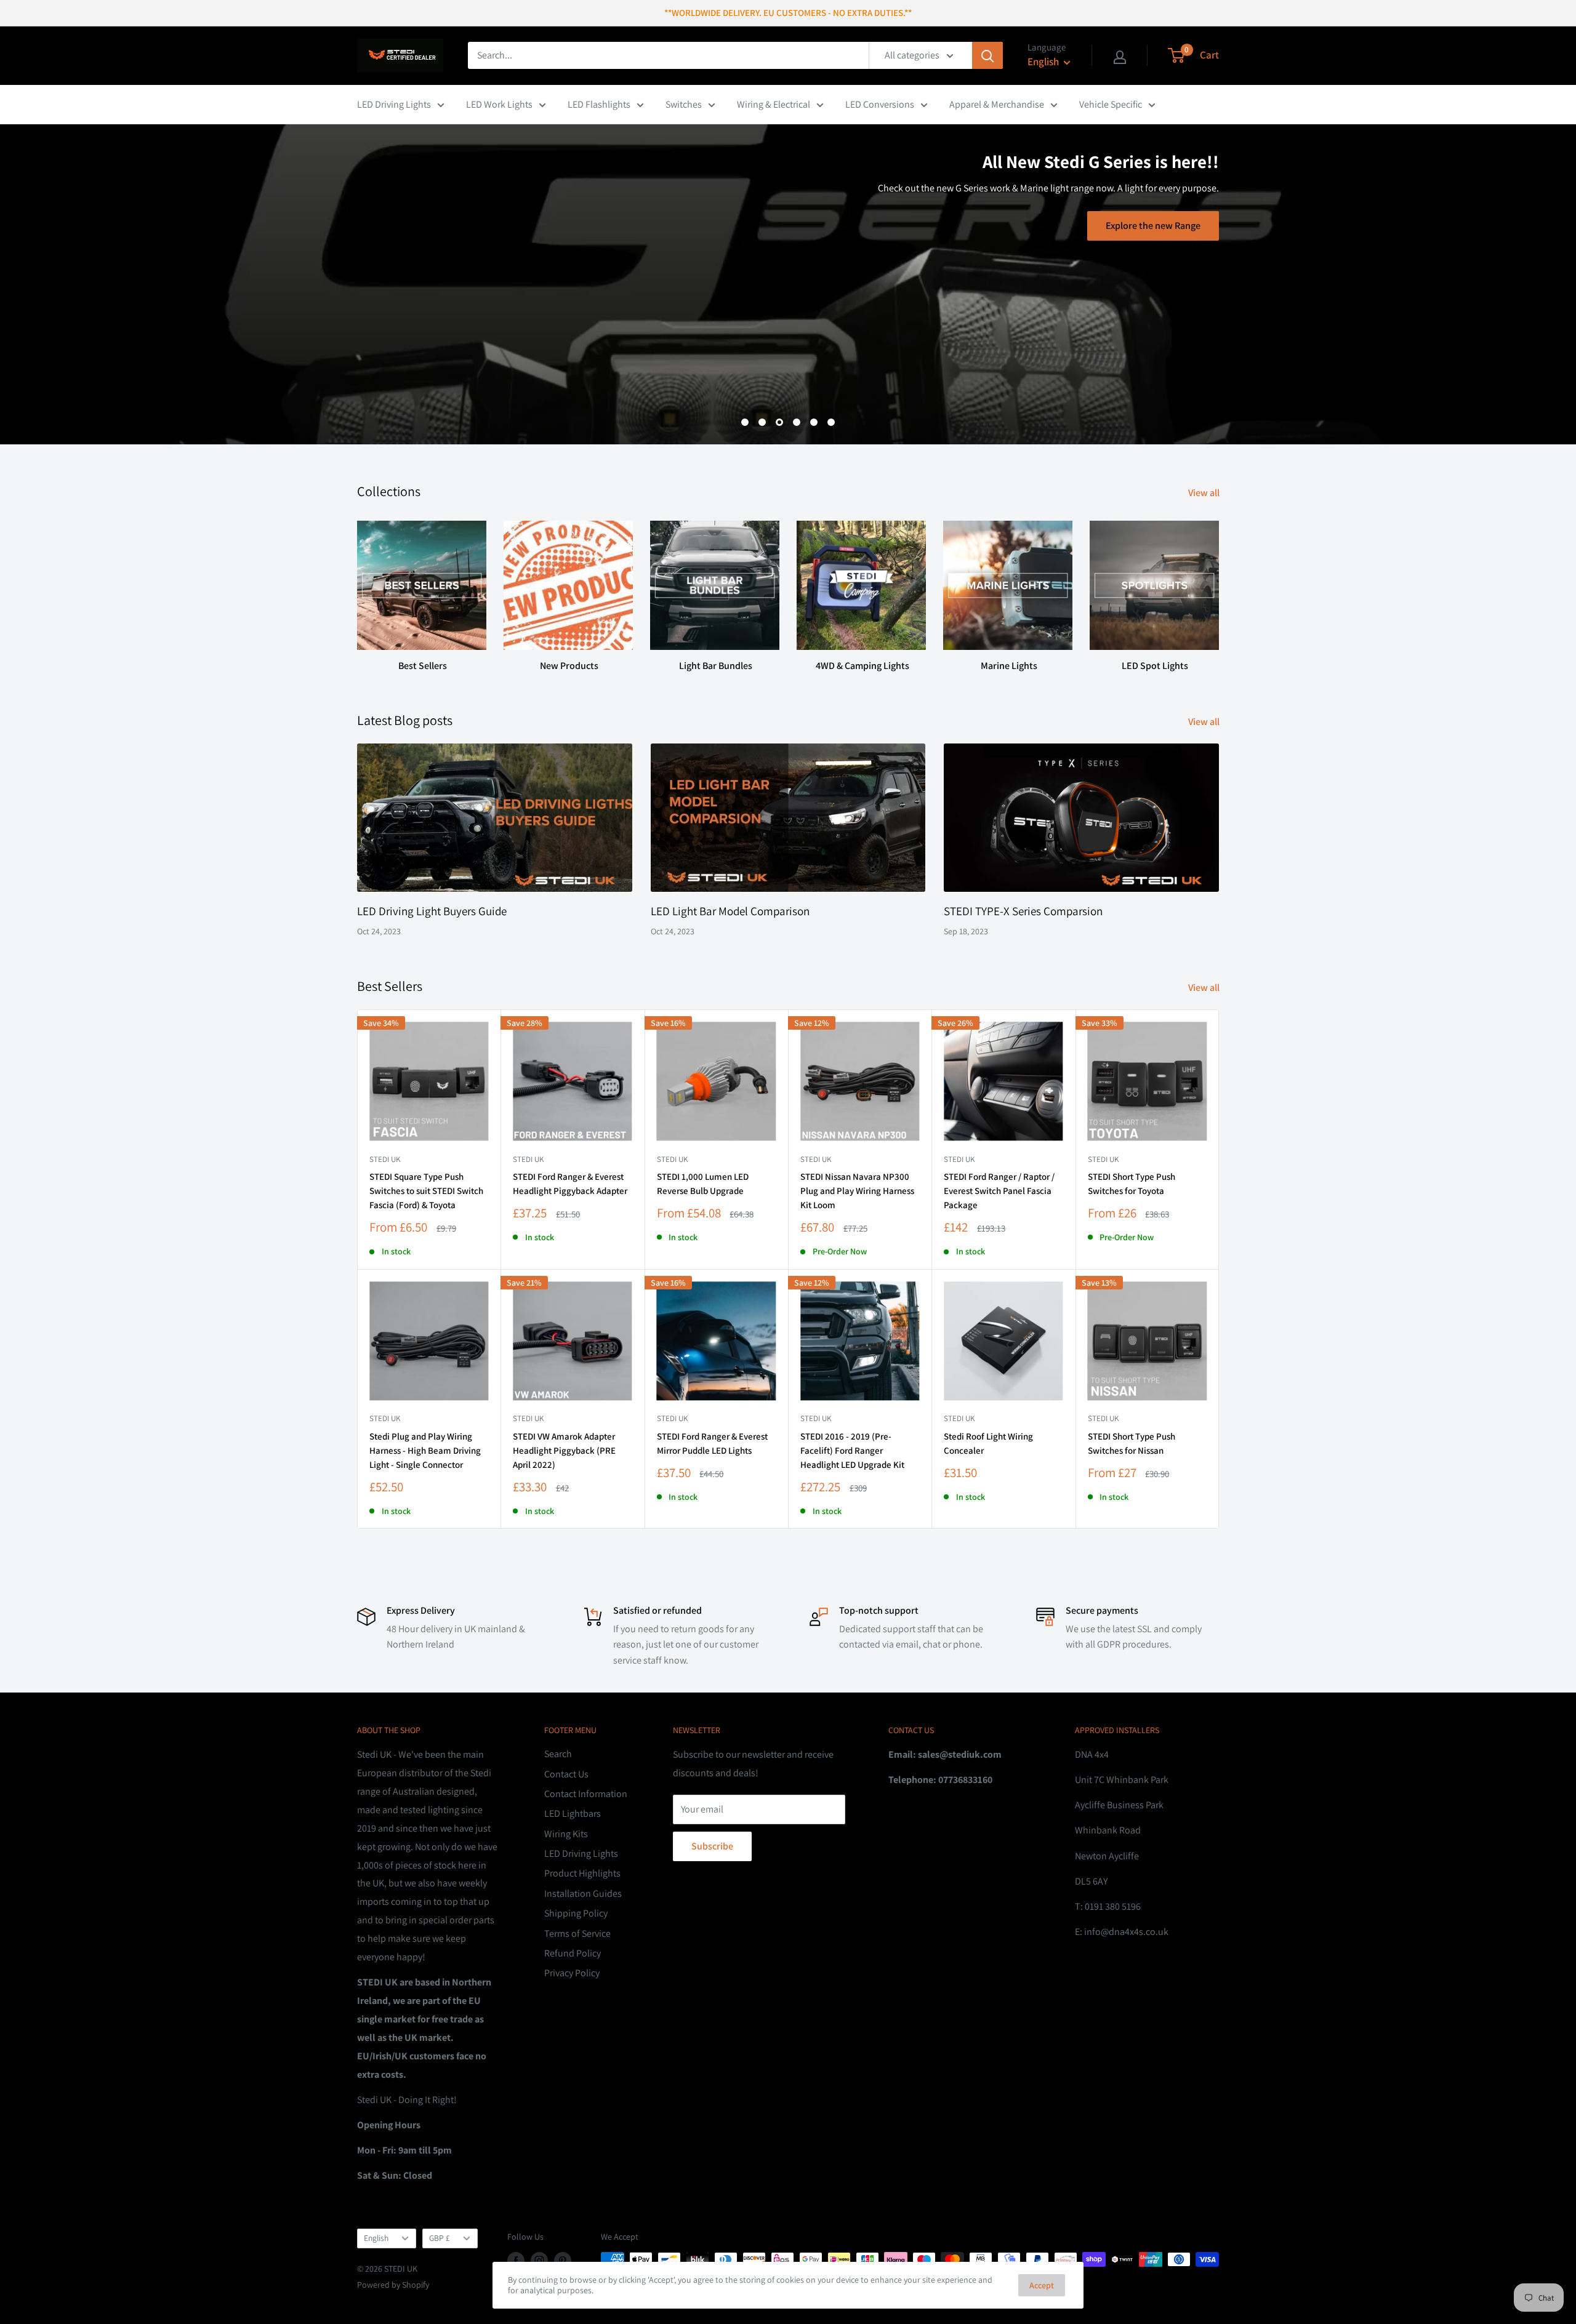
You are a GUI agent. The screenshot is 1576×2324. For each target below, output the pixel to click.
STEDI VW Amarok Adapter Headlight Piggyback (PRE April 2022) (564, 1451)
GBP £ (440, 2238)
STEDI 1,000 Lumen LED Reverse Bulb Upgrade (703, 1184)
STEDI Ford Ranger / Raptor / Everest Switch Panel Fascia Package (999, 1191)
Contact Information (586, 1794)
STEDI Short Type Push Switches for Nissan (1132, 1443)
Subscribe (712, 1846)
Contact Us (566, 1774)
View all (1205, 493)
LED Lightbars (573, 1813)
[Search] (987, 55)
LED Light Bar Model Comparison (730, 911)
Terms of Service (577, 1933)
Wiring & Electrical (774, 104)
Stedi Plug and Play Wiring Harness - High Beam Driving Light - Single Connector (425, 1451)
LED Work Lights (499, 104)
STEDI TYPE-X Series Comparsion (1023, 911)
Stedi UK (385, 1159)
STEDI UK (1103, 1159)
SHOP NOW (824, 281)
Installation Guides (583, 1893)
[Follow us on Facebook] (516, 2261)
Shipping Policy (576, 1913)
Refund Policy (573, 1953)
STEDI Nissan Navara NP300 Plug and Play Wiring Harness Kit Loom (857, 1191)
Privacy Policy (572, 1973)
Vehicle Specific (1111, 104)
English (376, 2238)
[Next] (1219, 585)
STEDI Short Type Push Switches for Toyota (1132, 1184)
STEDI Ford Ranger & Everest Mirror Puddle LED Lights (712, 1443)
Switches (684, 104)
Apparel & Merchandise (997, 104)
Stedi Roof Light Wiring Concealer (988, 1443)
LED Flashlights (599, 104)
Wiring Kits (566, 1834)
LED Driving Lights (394, 104)
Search (558, 1754)
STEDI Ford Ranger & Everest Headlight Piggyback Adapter (570, 1184)
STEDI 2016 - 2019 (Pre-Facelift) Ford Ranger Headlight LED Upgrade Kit (852, 1451)
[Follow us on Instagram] (539, 2261)
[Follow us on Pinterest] (563, 2261)
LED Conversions (880, 104)
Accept (1042, 2285)
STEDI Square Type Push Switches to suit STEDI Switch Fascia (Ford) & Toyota (426, 1191)
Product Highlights (582, 1873)
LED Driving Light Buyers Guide (432, 911)
